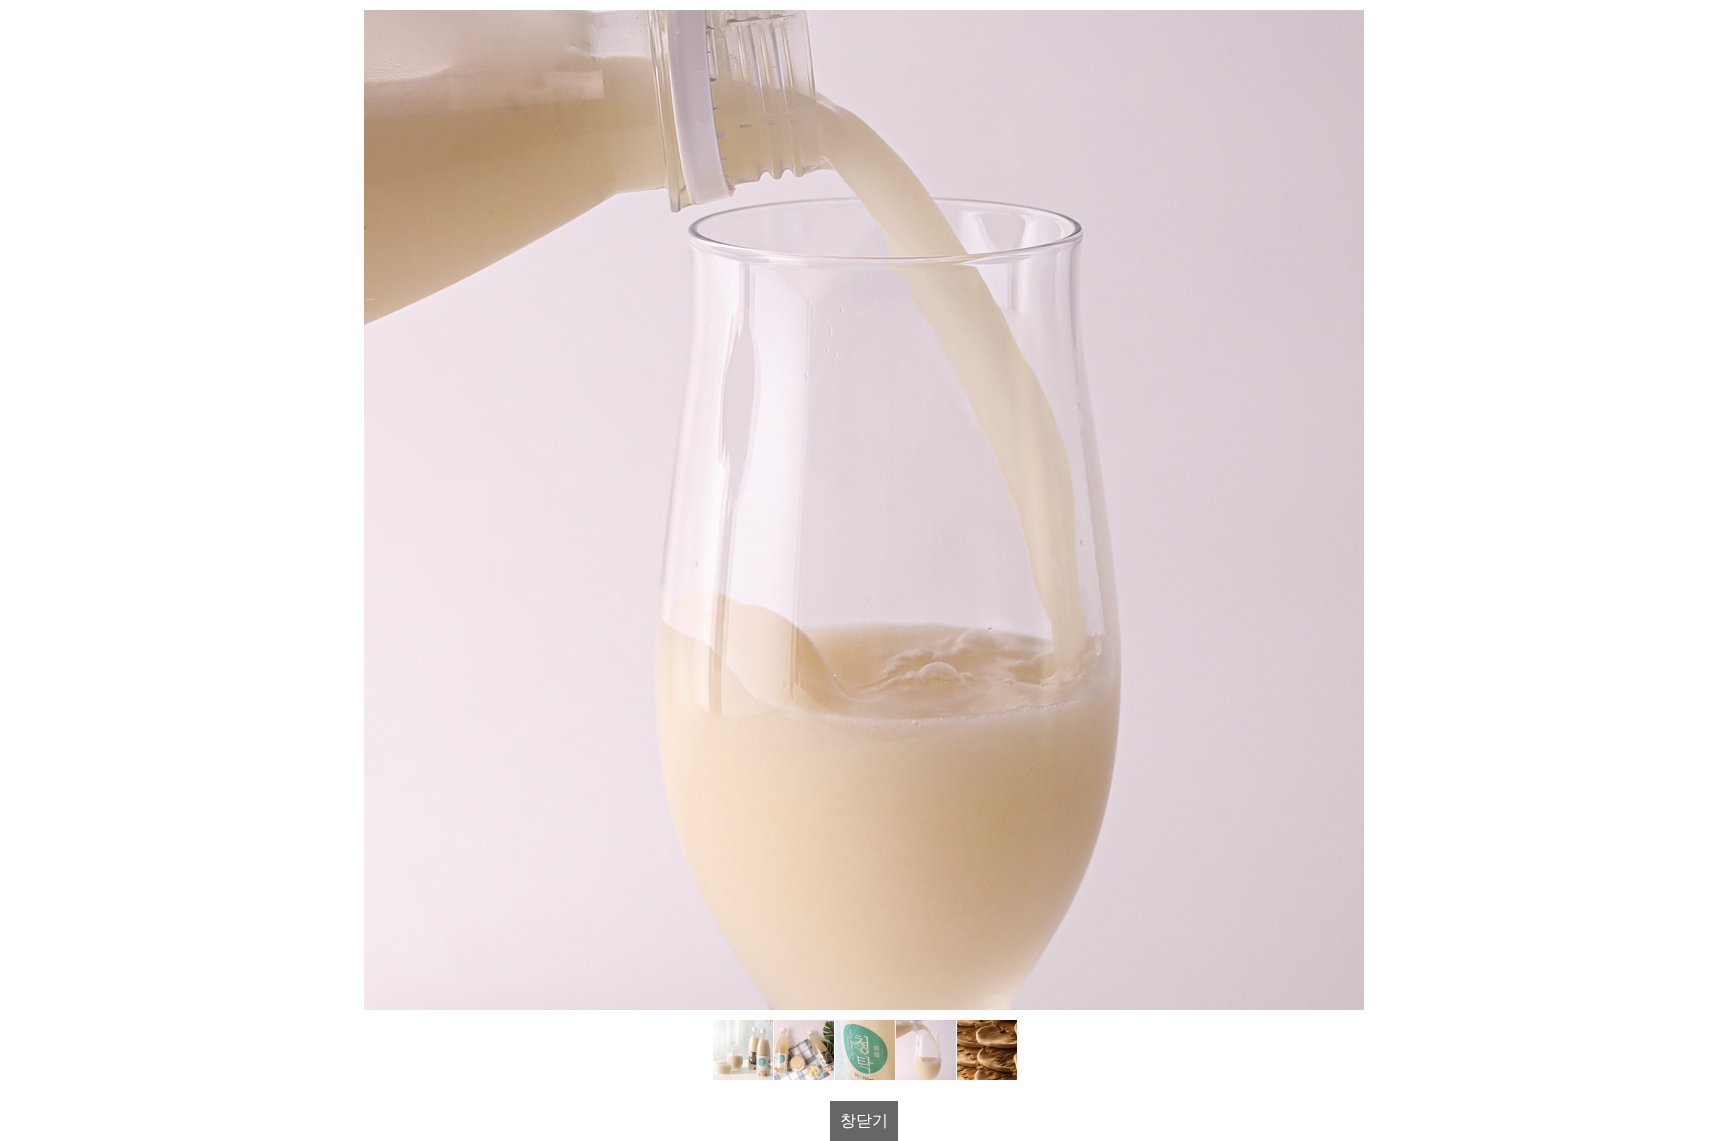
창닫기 (864, 1120)
